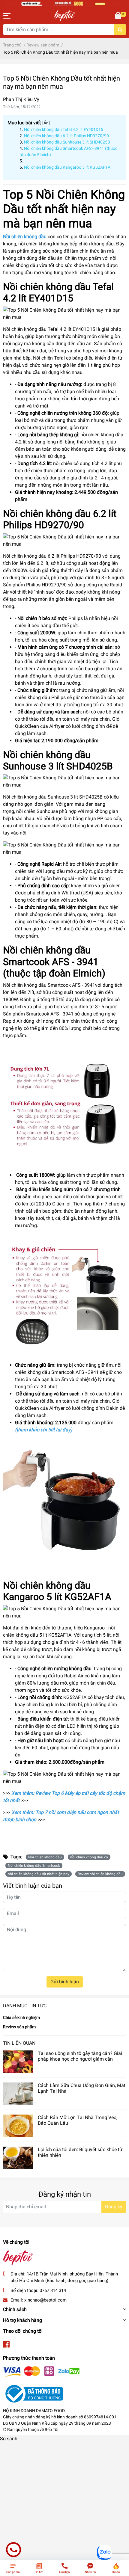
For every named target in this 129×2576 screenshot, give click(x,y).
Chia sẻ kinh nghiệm (21, 2017)
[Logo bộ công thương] (33, 2393)
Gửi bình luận (65, 1982)
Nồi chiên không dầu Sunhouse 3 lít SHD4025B (67, 142)
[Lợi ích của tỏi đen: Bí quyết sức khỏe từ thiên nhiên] (18, 2158)
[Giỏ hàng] (118, 16)
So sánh (9, 2439)
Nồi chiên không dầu (45, 1857)
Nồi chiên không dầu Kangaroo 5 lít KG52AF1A (67, 167)
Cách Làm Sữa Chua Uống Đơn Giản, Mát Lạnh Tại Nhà (82, 2088)
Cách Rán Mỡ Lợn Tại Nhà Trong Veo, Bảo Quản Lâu (78, 2120)
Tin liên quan (19, 2043)
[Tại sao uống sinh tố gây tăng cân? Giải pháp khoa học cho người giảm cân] (18, 2062)
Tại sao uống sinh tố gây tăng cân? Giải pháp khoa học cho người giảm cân (80, 2056)
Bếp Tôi (51, 2429)
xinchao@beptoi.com (45, 2300)
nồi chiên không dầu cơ (89, 1857)
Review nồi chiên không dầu (100, 1874)
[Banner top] (64, 3)
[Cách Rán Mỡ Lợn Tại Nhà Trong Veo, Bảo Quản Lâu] (18, 2126)
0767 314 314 (53, 2290)
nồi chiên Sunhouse (37, 811)
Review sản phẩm (19, 2027)
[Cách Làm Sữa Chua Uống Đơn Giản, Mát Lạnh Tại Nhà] (18, 2094)
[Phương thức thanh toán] (41, 2371)
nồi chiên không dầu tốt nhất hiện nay (39, 1874)
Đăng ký (114, 2207)
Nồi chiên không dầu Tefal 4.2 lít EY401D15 (64, 129)
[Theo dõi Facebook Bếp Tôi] (6, 2345)
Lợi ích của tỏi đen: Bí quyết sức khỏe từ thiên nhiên (80, 2152)
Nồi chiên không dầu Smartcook (34, 1866)
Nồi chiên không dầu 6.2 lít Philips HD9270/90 (66, 136)
